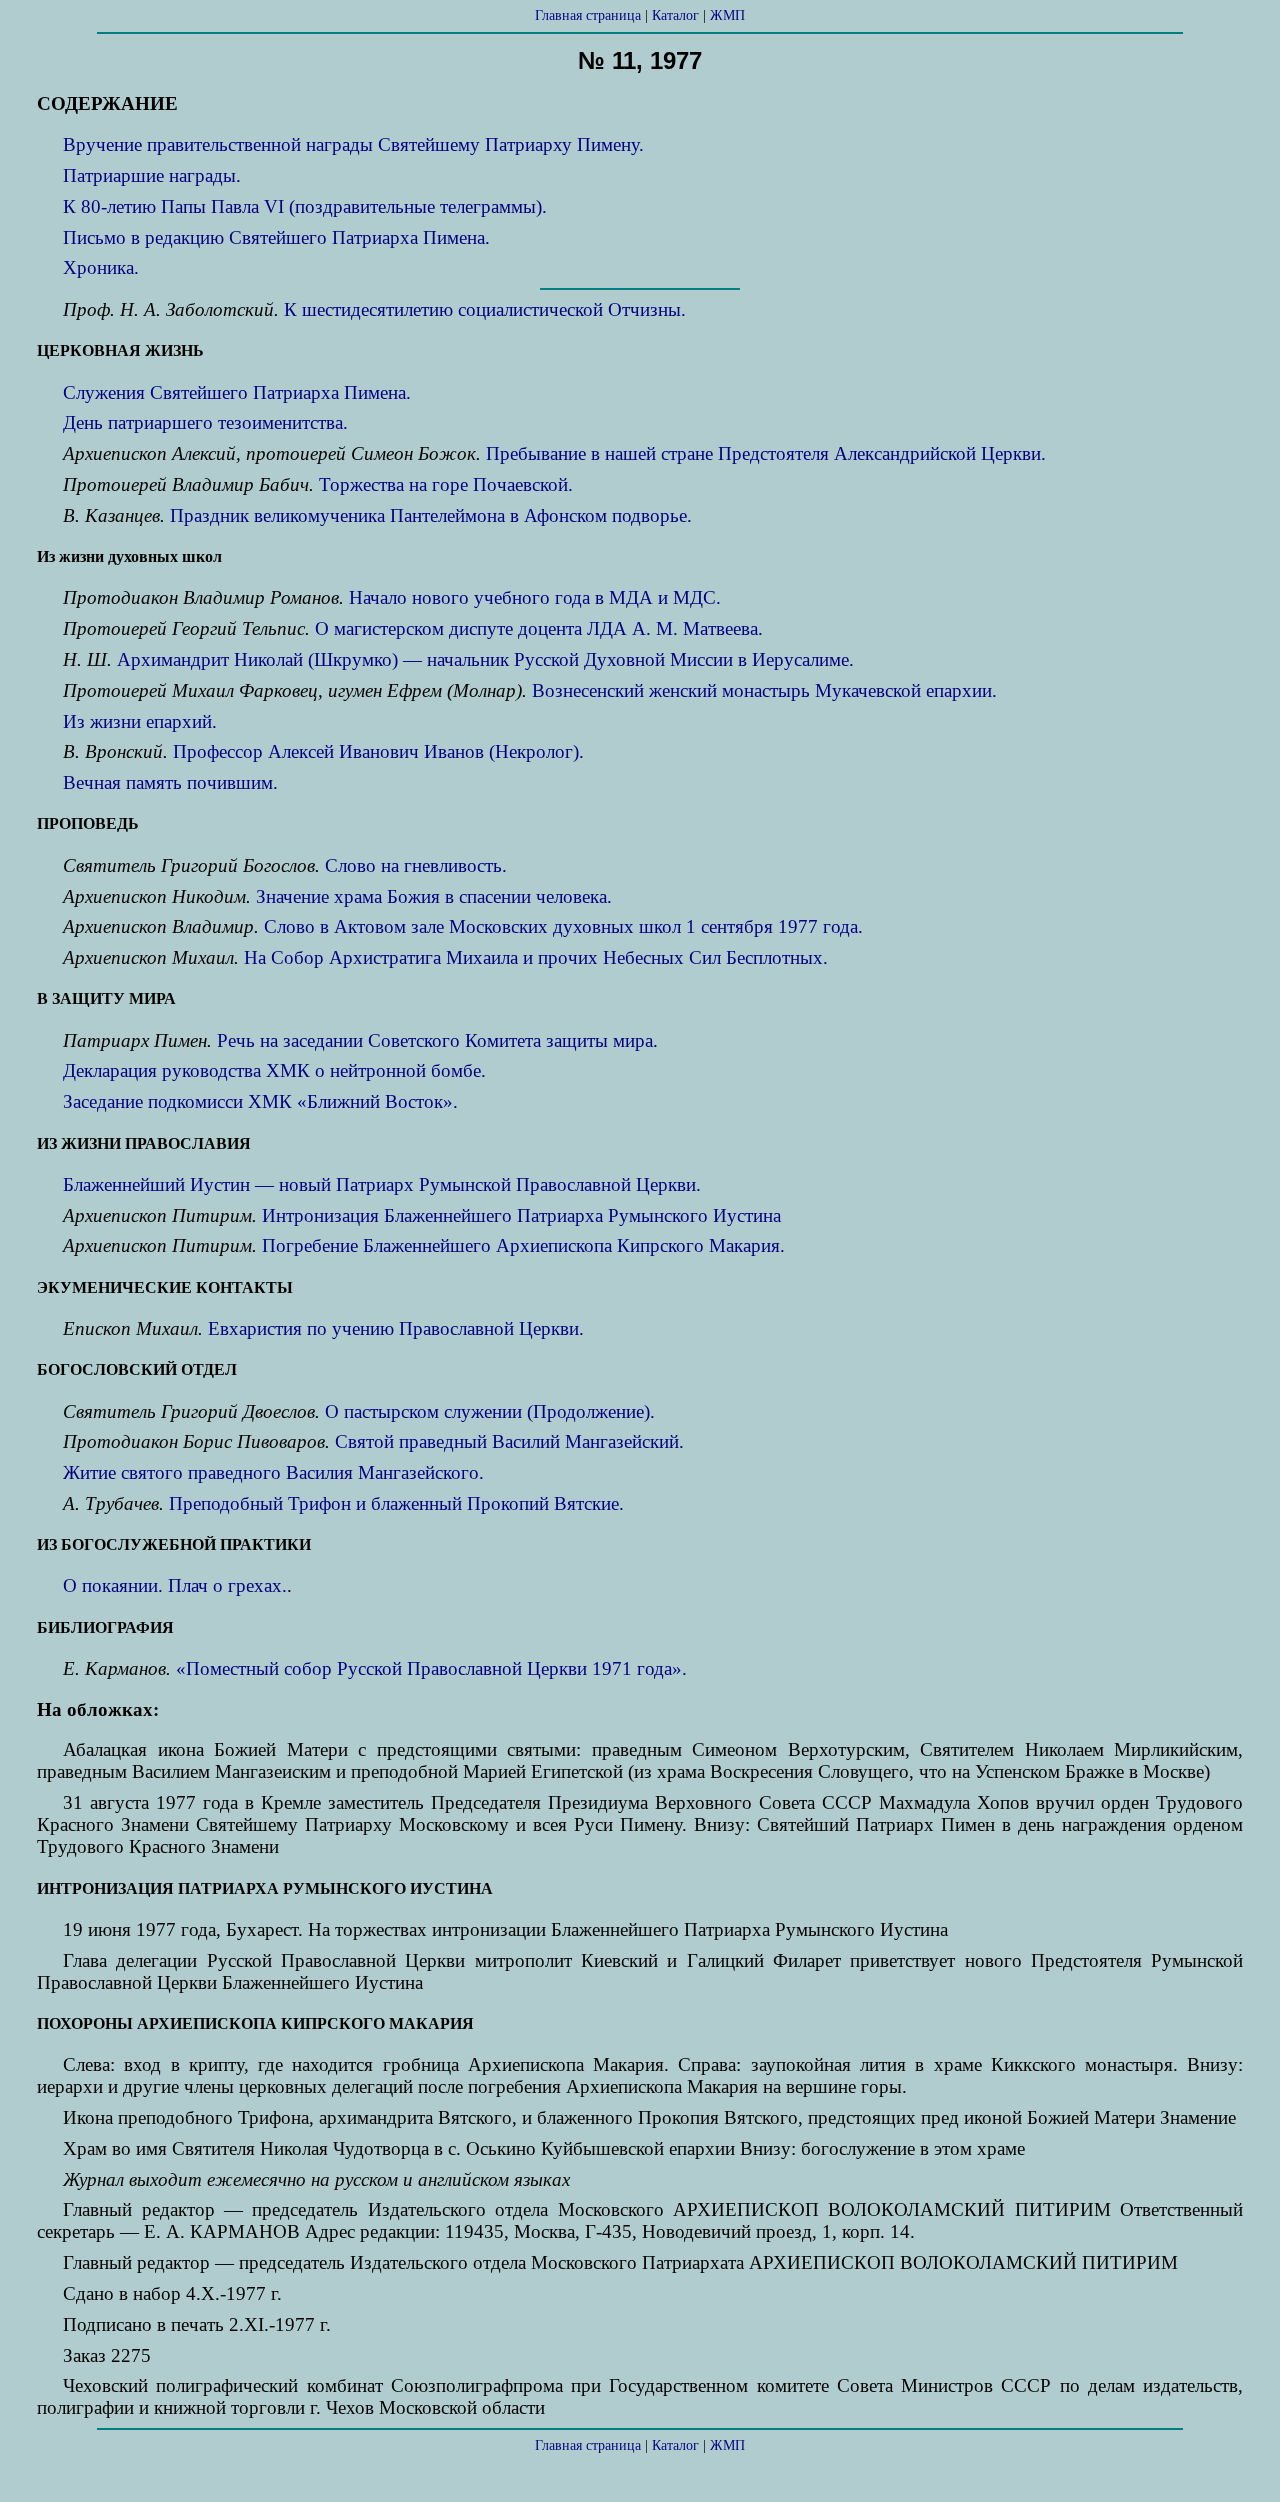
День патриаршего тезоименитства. (205, 422)
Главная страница (588, 15)
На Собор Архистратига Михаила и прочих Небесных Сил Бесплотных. (536, 957)
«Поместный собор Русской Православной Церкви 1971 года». (431, 1668)
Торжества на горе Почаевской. (446, 484)
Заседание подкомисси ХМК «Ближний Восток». (260, 1101)
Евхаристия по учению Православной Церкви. (396, 1328)
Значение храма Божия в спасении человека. (434, 896)
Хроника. (101, 267)
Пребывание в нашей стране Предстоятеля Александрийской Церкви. (766, 453)
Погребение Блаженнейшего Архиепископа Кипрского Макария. (523, 1245)
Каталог (675, 15)
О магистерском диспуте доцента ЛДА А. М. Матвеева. (539, 628)
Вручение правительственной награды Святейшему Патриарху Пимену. (353, 144)
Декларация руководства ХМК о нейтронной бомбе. (274, 1070)
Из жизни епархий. (140, 721)
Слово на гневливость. (416, 865)
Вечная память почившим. (170, 782)
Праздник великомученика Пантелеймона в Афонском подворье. (431, 515)
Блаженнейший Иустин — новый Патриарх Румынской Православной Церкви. (382, 1184)
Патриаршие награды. (152, 175)
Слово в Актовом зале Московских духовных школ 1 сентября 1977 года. (563, 926)
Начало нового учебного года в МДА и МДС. (535, 597)
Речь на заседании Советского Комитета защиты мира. (437, 1040)
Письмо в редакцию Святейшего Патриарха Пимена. (276, 237)
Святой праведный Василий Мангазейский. (509, 1441)
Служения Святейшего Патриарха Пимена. (237, 392)
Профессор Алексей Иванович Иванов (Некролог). (378, 751)
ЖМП (727, 15)
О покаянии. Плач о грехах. (175, 1585)
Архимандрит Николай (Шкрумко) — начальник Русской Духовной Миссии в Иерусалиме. (485, 659)
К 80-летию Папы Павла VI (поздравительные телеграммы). (305, 206)
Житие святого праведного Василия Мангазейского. (273, 1472)
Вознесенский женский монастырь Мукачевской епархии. (764, 690)
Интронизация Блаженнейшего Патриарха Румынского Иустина (521, 1215)
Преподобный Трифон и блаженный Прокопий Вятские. (396, 1503)
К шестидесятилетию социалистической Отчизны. (485, 309)
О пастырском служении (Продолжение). (490, 1411)
